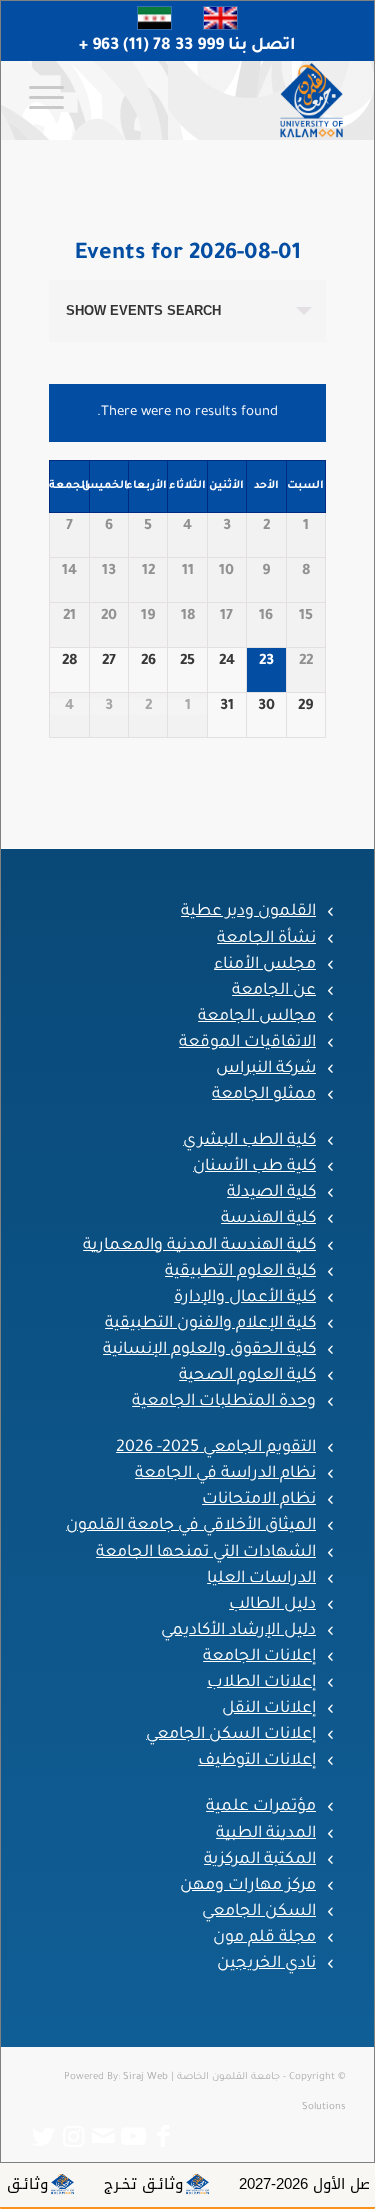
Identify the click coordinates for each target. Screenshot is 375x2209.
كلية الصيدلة (271, 1193)
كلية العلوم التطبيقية (240, 1272)
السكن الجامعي (259, 1912)
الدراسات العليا (261, 1579)
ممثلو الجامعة (264, 1095)
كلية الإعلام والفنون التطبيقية (210, 1324)
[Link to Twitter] (44, 2137)
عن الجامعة (274, 991)
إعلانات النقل (269, 1709)
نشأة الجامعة (266, 939)
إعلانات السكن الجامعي (231, 1735)
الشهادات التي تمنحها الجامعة (206, 1553)
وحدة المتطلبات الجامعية (224, 1402)
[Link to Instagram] (74, 2137)
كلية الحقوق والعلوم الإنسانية (209, 1350)
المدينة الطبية (266, 1834)
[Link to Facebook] (164, 2137)
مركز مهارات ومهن (248, 1886)
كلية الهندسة (268, 1219)
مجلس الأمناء (265, 965)
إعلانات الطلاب (261, 1683)
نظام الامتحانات (259, 1500)
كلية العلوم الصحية (247, 1376)
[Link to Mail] (104, 2137)
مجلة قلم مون (264, 1938)
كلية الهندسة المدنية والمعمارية (199, 1246)
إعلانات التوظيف (257, 1761)
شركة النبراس (266, 1069)
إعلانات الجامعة (259, 1657)
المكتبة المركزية (260, 1860)
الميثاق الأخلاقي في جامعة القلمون (191, 1526)
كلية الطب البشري (249, 1141)
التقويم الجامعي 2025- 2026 (216, 1448)
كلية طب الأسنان (254, 1167)
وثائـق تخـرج (175, 2184)
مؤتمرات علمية (261, 1807)
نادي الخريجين (266, 1964)
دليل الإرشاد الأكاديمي (238, 1631)
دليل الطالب (272, 1605)
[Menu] (53, 100)
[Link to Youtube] (134, 2137)
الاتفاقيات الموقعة (247, 1043)
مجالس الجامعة (257, 1017)
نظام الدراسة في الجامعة (225, 1474)
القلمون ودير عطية (248, 912)
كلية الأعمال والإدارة (245, 1298)
